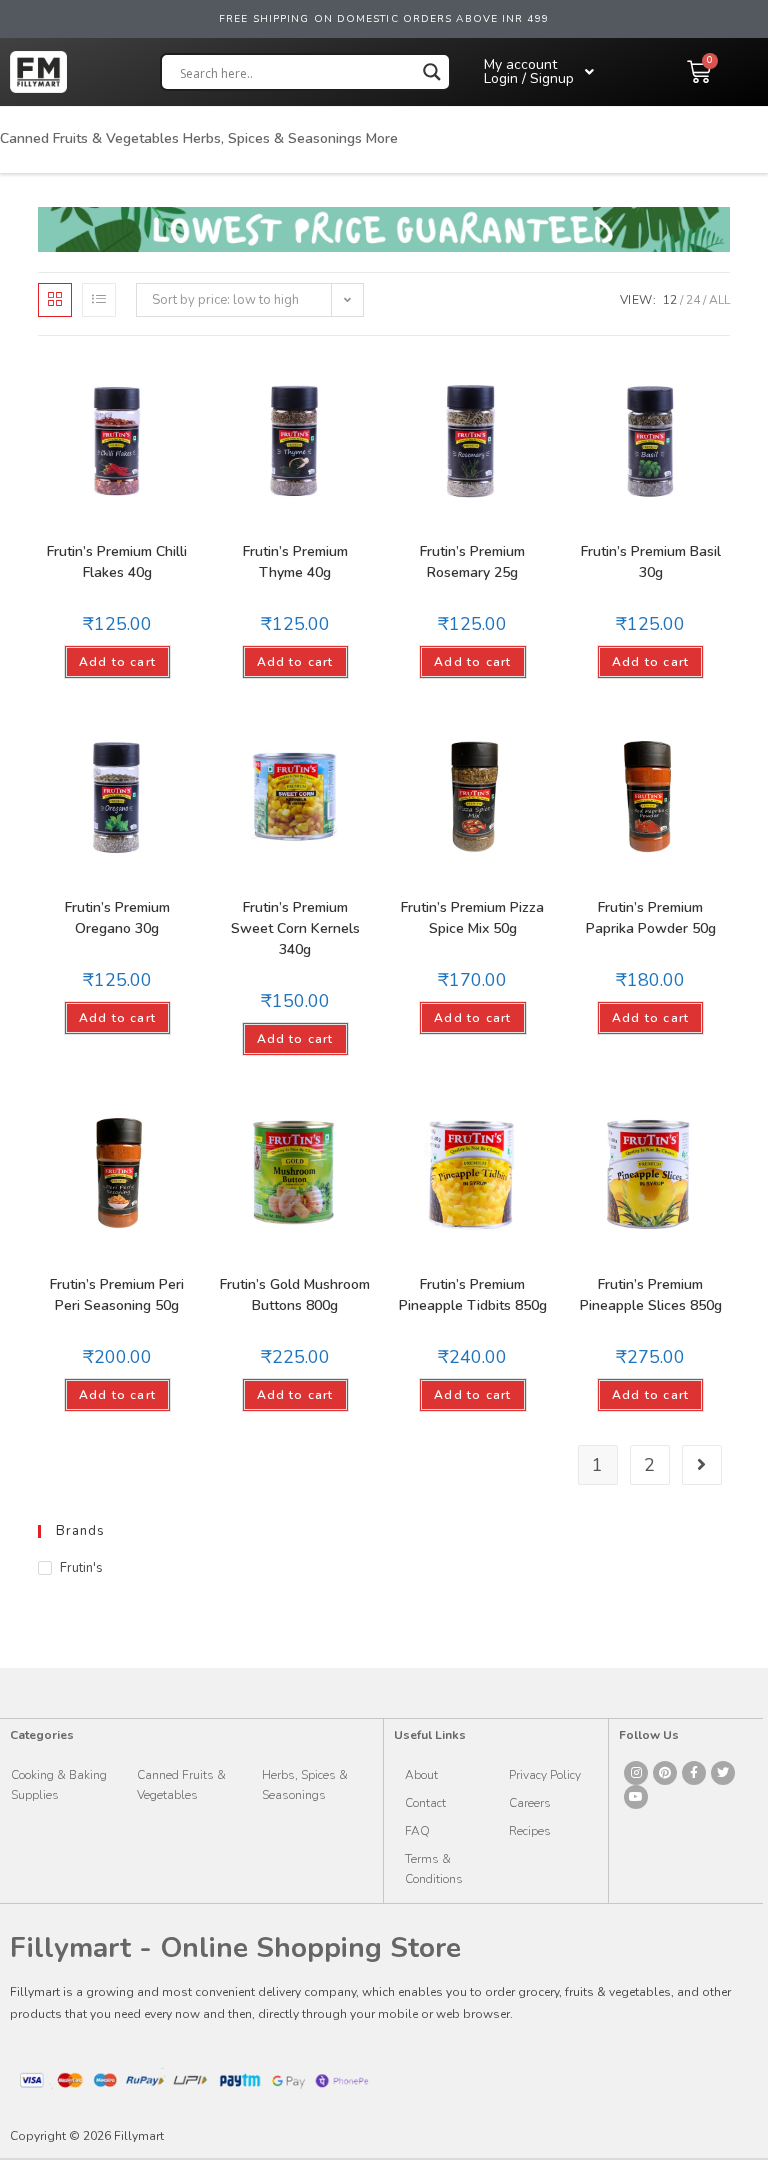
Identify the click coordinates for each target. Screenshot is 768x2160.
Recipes (530, 1831)
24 (693, 300)
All (719, 300)
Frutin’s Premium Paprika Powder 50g (651, 918)
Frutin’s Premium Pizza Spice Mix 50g (472, 918)
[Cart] (699, 72)
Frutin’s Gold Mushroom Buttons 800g (295, 1295)
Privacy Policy (545, 1775)
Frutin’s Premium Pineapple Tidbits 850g (473, 1295)
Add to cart (117, 662)
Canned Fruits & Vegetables (89, 138)
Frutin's (81, 1568)
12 (670, 300)
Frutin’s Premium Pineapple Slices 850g (651, 1295)
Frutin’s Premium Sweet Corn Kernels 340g (295, 928)
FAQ (417, 1831)
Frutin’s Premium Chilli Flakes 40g (117, 562)
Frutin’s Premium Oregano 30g (117, 918)
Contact (425, 1803)
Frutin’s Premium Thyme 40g (295, 562)
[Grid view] (55, 300)
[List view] (99, 300)
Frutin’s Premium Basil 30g (651, 562)
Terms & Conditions (434, 1869)
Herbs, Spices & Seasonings (272, 138)
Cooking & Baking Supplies (59, 1785)
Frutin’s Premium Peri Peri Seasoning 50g (117, 1295)
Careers (530, 1803)
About (421, 1775)
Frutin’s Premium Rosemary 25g (472, 562)
